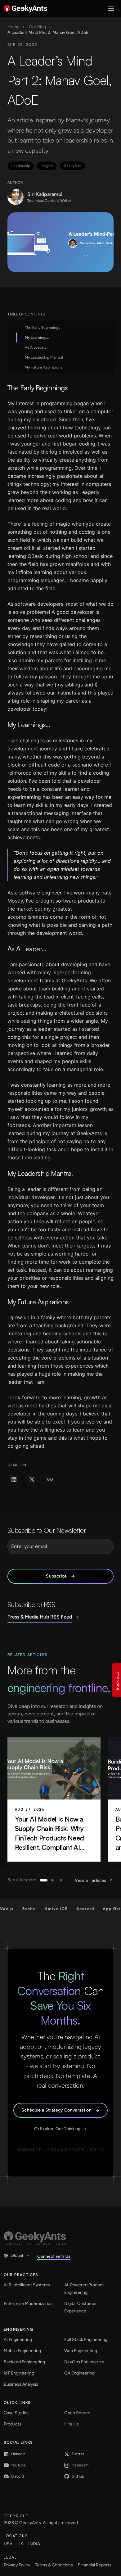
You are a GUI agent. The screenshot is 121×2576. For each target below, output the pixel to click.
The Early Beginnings (43, 328)
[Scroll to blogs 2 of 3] (52, 1880)
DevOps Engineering (84, 2362)
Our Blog (37, 27)
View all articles (90, 1880)
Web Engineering (81, 2351)
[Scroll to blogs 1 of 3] (44, 1880)
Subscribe (56, 1576)
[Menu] (111, 9)
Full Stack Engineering (86, 2340)
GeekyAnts (72, 166)
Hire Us (72, 2424)
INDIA (34, 2544)
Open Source (77, 2413)
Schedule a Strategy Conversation (56, 2110)
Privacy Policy (17, 2565)
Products (13, 2424)
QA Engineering (79, 2373)
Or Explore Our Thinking (57, 2129)
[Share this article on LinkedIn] (14, 1479)
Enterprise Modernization (28, 2304)
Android (75, 1909)
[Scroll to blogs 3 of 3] (61, 1880)
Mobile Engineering (22, 2351)
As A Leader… (36, 347)
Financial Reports (95, 2565)
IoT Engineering (19, 2373)
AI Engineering (18, 2340)
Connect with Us (54, 2256)
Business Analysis (21, 2384)
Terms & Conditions (54, 2565)
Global (17, 2255)
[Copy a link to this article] (50, 1479)
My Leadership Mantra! (44, 357)
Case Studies (17, 2413)
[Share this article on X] (32, 1479)
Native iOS (45, 1909)
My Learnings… (37, 337)
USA (8, 2544)
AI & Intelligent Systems (27, 2285)
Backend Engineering (24, 2362)
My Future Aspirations (44, 367)
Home (13, 27)
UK (20, 2544)
